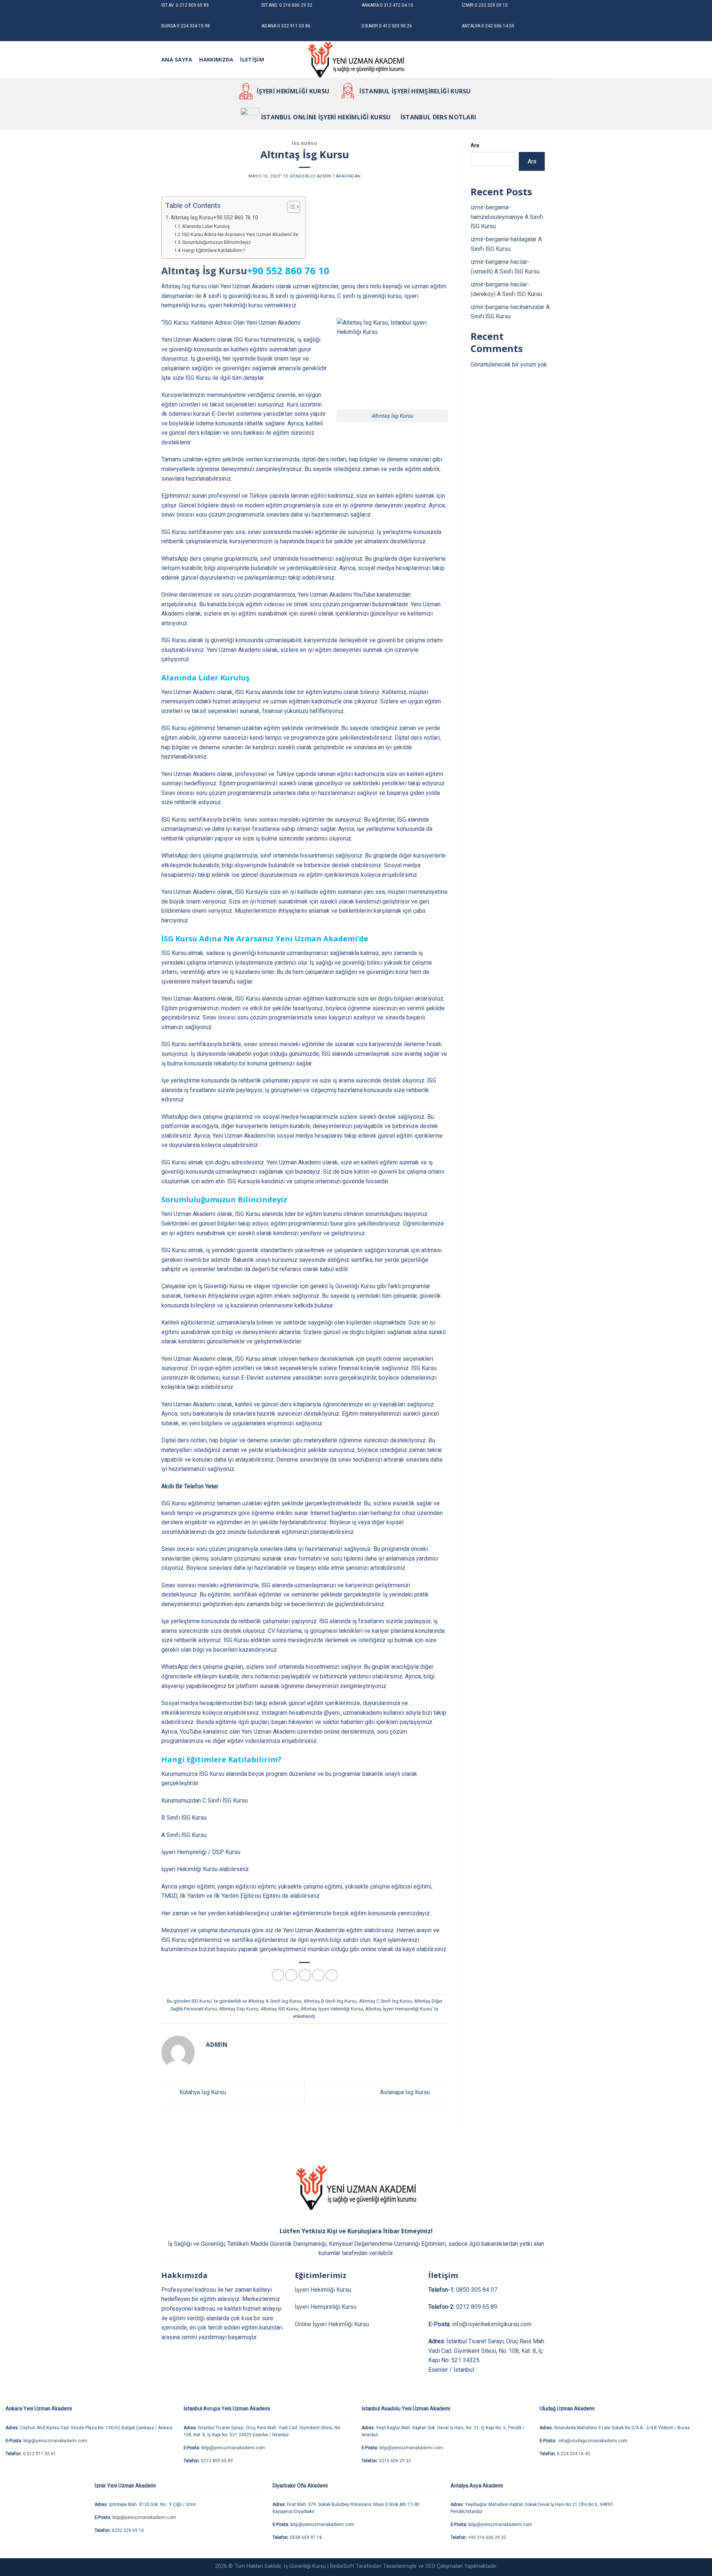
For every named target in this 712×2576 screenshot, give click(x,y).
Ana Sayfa (177, 59)
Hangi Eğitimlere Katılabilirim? (214, 250)
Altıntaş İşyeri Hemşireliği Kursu (399, 2009)
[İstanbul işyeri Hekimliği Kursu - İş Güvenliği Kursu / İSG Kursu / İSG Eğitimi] (356, 60)
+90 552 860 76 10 (288, 271)
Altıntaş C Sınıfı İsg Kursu (385, 2001)
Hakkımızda (216, 59)
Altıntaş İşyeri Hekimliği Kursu (332, 2009)
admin (324, 176)
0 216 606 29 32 (296, 5)
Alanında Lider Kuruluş (206, 226)
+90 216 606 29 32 (487, 2537)
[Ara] (274, 60)
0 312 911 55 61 (39, 2454)
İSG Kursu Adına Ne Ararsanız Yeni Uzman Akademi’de (240, 234)
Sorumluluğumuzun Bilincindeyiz (216, 242)
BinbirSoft (342, 2566)
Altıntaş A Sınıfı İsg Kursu (275, 2001)
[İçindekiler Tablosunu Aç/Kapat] (290, 207)
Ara (475, 145)
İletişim (252, 59)
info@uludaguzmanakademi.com (592, 2441)
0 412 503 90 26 (395, 26)
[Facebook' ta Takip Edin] (517, 60)
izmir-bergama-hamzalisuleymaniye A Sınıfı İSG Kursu (507, 217)
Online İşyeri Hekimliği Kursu (332, 2324)
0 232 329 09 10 (491, 5)
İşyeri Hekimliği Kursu (293, 91)
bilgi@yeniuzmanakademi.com (55, 2441)
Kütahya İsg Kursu (202, 2092)
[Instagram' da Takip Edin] (527, 60)
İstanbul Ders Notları (439, 117)
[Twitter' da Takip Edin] (536, 60)
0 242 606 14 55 (498, 26)
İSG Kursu (304, 143)
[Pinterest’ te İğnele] (318, 1975)
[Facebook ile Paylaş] (278, 1975)
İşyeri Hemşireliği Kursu (326, 2307)
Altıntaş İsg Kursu (204, 271)
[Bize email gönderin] (546, 60)
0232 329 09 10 (128, 2530)
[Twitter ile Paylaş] (291, 1975)
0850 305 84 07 (477, 2290)
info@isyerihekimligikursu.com (492, 2324)
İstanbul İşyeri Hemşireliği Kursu (415, 91)
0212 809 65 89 (477, 2307)
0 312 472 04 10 (397, 5)
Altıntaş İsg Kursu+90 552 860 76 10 (214, 218)
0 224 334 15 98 (193, 26)
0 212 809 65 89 (192, 5)
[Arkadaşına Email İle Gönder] (305, 1975)
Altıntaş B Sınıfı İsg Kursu (330, 2001)
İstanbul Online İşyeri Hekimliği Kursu (326, 117)
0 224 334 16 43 (573, 2454)
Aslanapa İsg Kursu (406, 2092)
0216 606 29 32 (395, 2461)
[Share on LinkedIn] (332, 1975)
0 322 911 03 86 (294, 26)
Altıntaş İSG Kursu (280, 2009)
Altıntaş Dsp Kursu (239, 2009)
